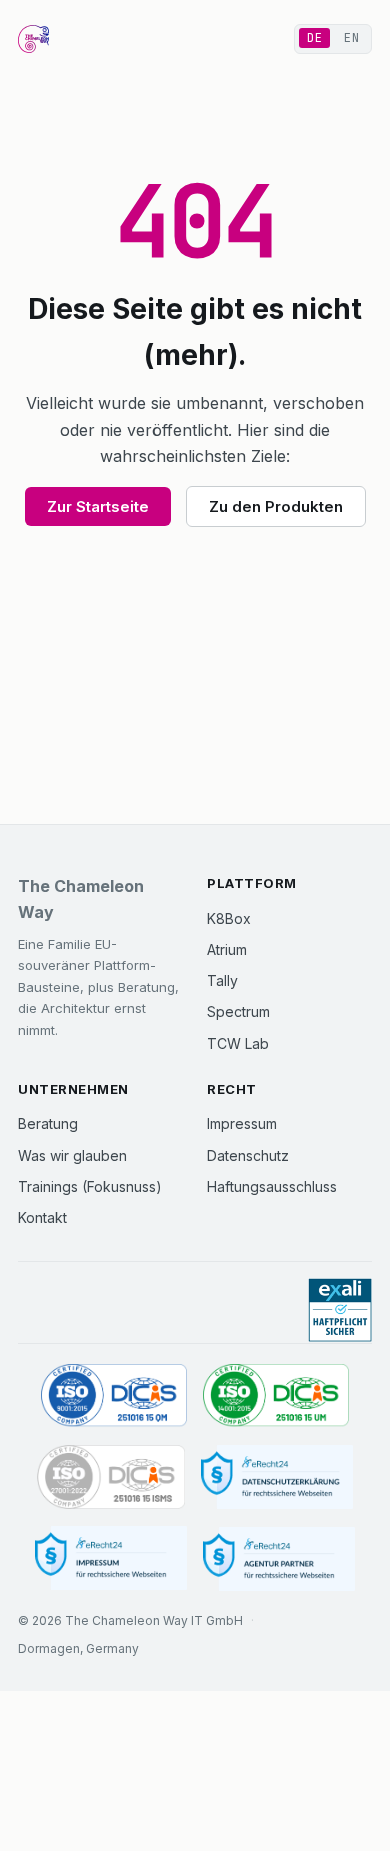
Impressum (242, 1123)
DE (314, 38)
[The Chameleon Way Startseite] (33, 39)
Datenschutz (248, 1155)
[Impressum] (111, 1558)
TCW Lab (238, 1043)
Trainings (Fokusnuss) (90, 1186)
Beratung (48, 1123)
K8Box (229, 918)
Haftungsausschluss (272, 1186)
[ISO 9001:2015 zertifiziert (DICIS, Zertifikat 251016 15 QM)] (114, 1396)
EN (351, 38)
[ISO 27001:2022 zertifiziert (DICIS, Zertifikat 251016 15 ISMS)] (111, 1477)
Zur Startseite (98, 506)
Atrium (227, 949)
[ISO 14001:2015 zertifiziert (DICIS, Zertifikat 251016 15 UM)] (276, 1396)
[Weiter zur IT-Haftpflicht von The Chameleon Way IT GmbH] (340, 1310)
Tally (222, 980)
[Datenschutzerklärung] (277, 1477)
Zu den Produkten (276, 506)
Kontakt (42, 1217)
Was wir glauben (72, 1155)
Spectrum (238, 1011)
